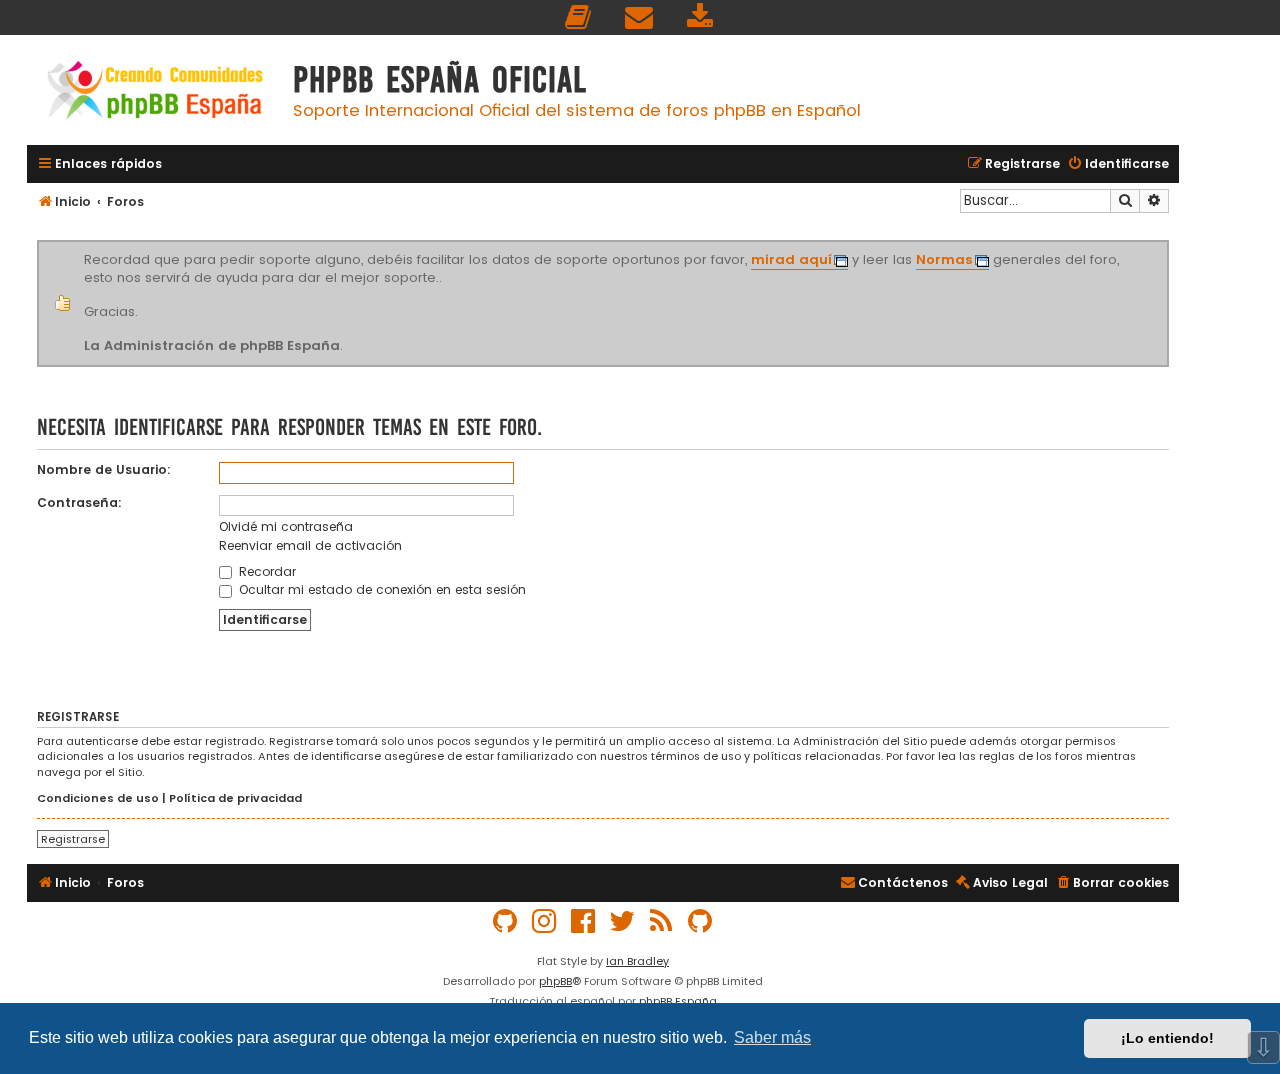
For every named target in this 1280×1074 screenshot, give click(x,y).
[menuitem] (579, 17)
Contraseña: (79, 502)
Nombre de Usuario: (104, 469)
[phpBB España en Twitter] (623, 921)
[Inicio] (155, 92)
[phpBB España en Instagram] (545, 921)
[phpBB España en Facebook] (584, 921)
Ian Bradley (637, 961)
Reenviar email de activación (310, 545)
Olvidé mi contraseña (286, 526)
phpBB (555, 981)
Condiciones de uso (98, 798)
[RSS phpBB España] (662, 921)
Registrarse (73, 839)
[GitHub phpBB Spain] (506, 921)
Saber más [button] (772, 1037)
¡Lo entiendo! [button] (1167, 1038)
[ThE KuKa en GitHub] (701, 921)
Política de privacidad (235, 798)
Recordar (265, 571)
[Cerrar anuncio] (1166, 244)
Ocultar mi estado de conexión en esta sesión (380, 589)
